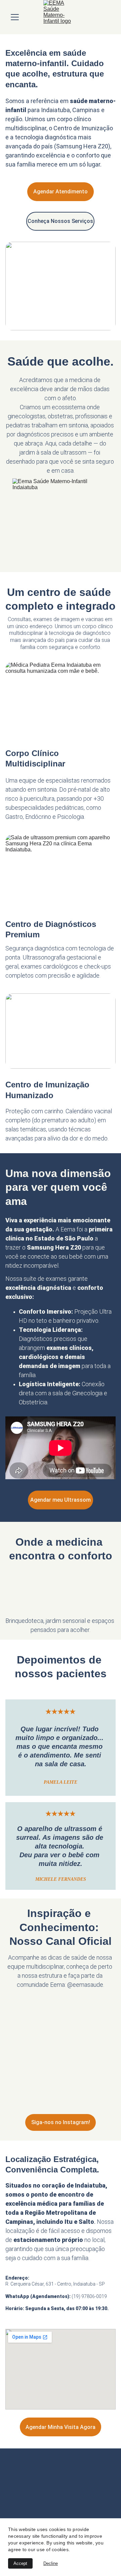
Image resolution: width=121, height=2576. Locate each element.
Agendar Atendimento (61, 192)
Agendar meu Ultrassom (61, 1500)
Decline (51, 2563)
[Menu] (15, 17)
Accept (20, 2563)
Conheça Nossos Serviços (60, 221)
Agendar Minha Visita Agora (61, 2427)
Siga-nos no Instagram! (61, 2122)
